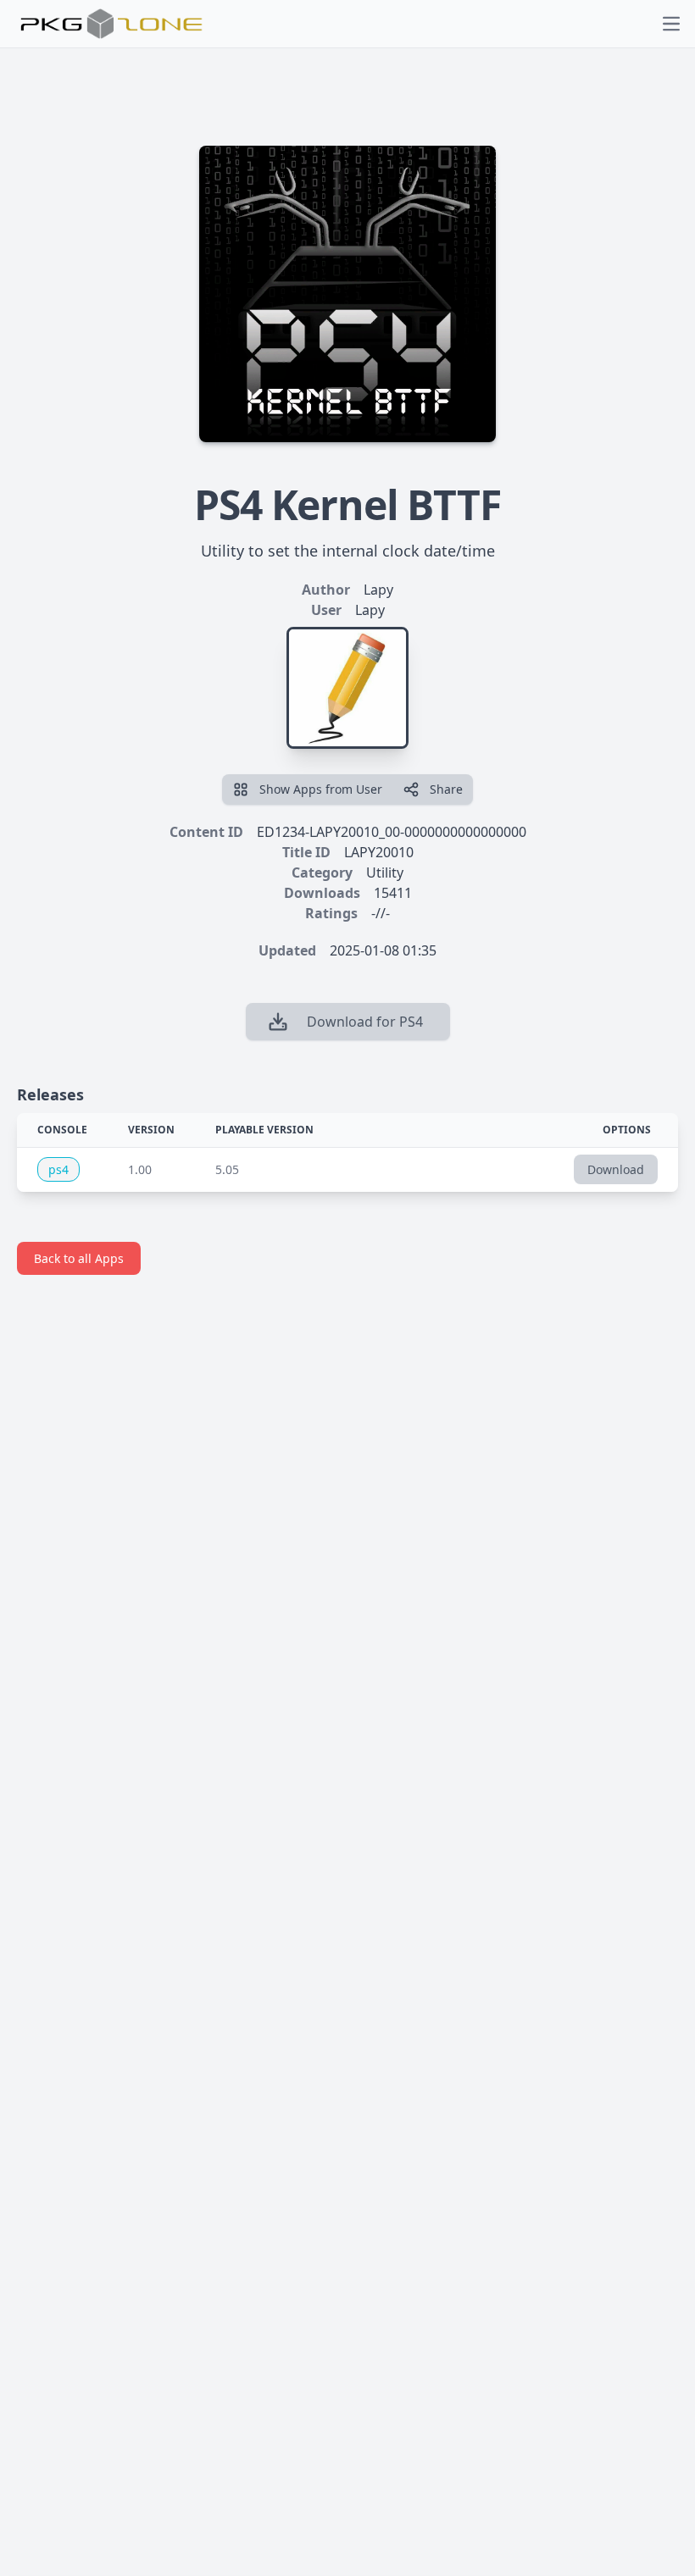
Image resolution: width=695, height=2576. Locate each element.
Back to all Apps (79, 1258)
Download (616, 1169)
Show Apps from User (321, 789)
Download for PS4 (365, 1022)
